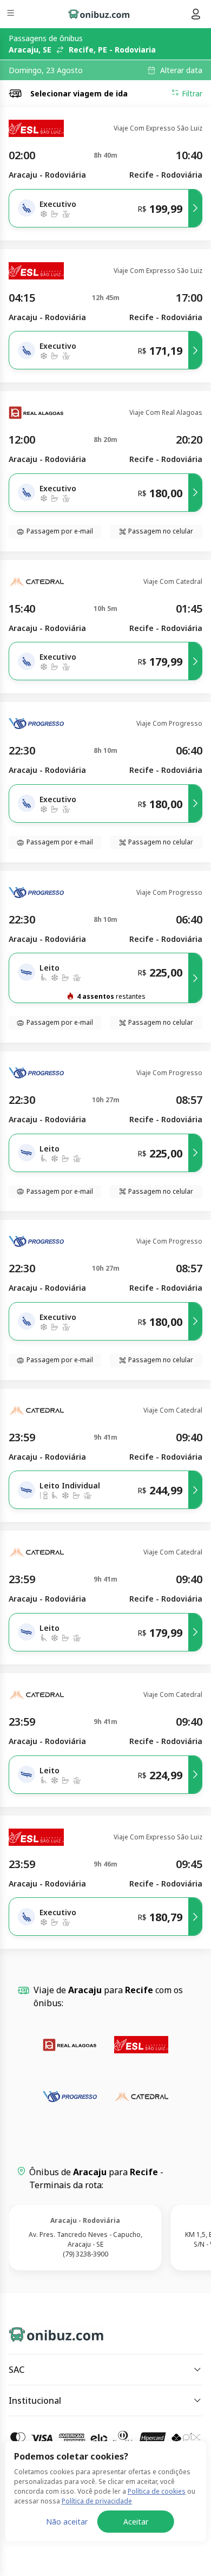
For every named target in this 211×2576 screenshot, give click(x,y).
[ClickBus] (47, 2332)
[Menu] (12, 14)
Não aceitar (67, 2522)
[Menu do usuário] (196, 14)
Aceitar (136, 2522)
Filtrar (192, 93)
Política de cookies (157, 2491)
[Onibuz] (99, 14)
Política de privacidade (97, 2501)
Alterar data (181, 70)
